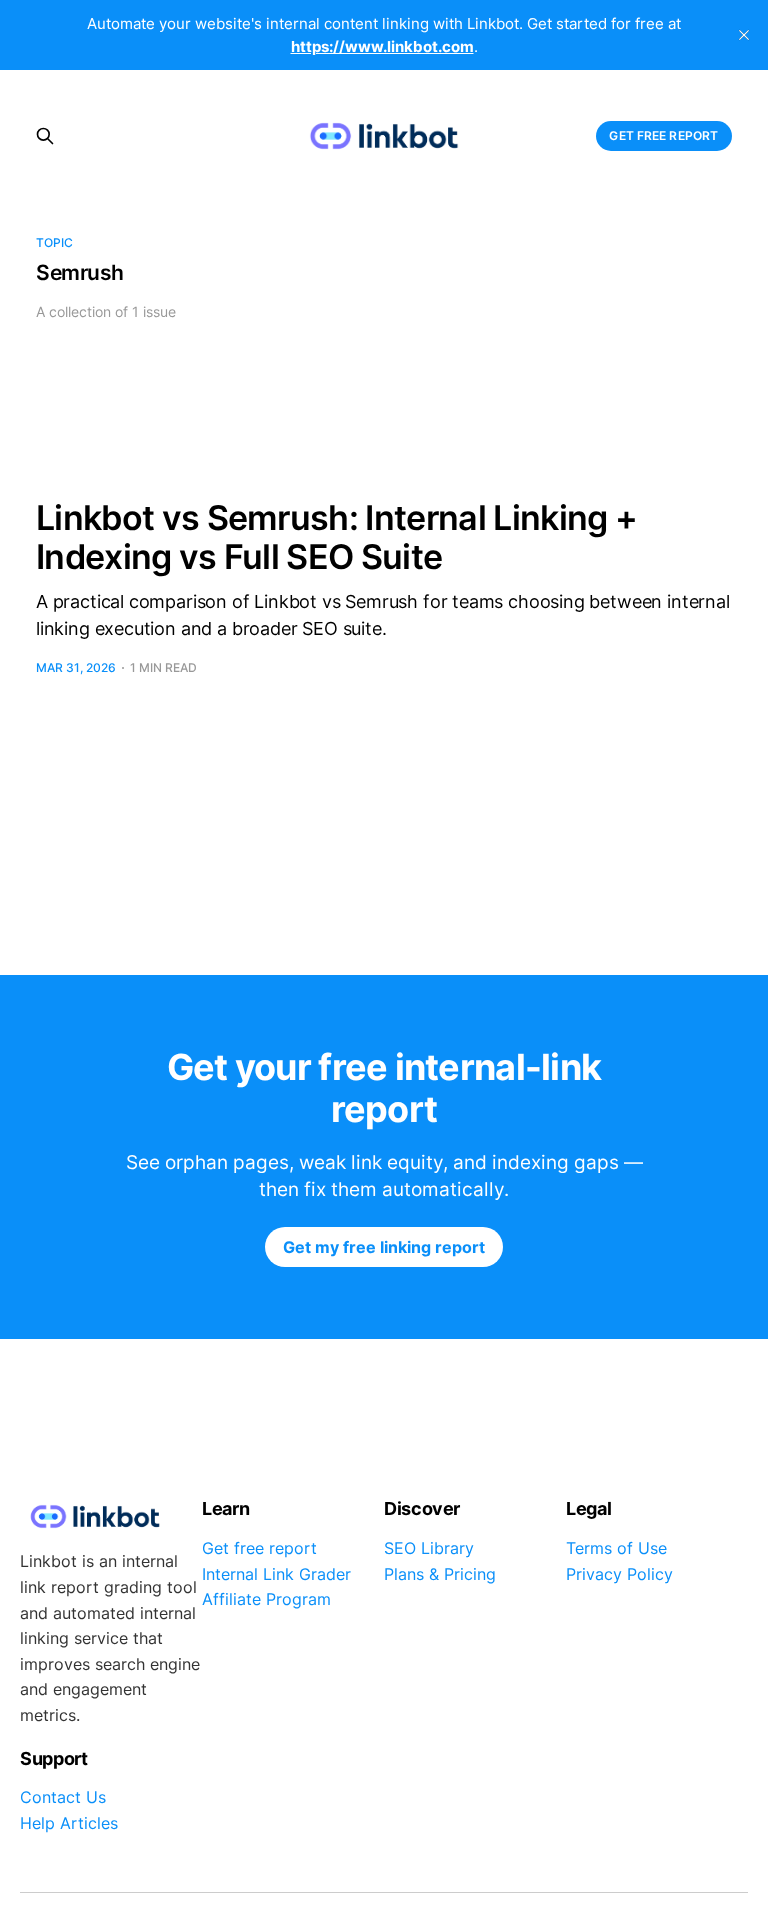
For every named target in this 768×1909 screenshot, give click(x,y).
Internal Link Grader (276, 1574)
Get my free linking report (384, 1247)
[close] (744, 35)
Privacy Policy (619, 1574)
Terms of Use (616, 1548)
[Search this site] (45, 136)
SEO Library (429, 1548)
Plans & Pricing (440, 1574)
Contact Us (63, 1797)
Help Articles (69, 1823)
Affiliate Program (266, 1599)
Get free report (663, 135)
